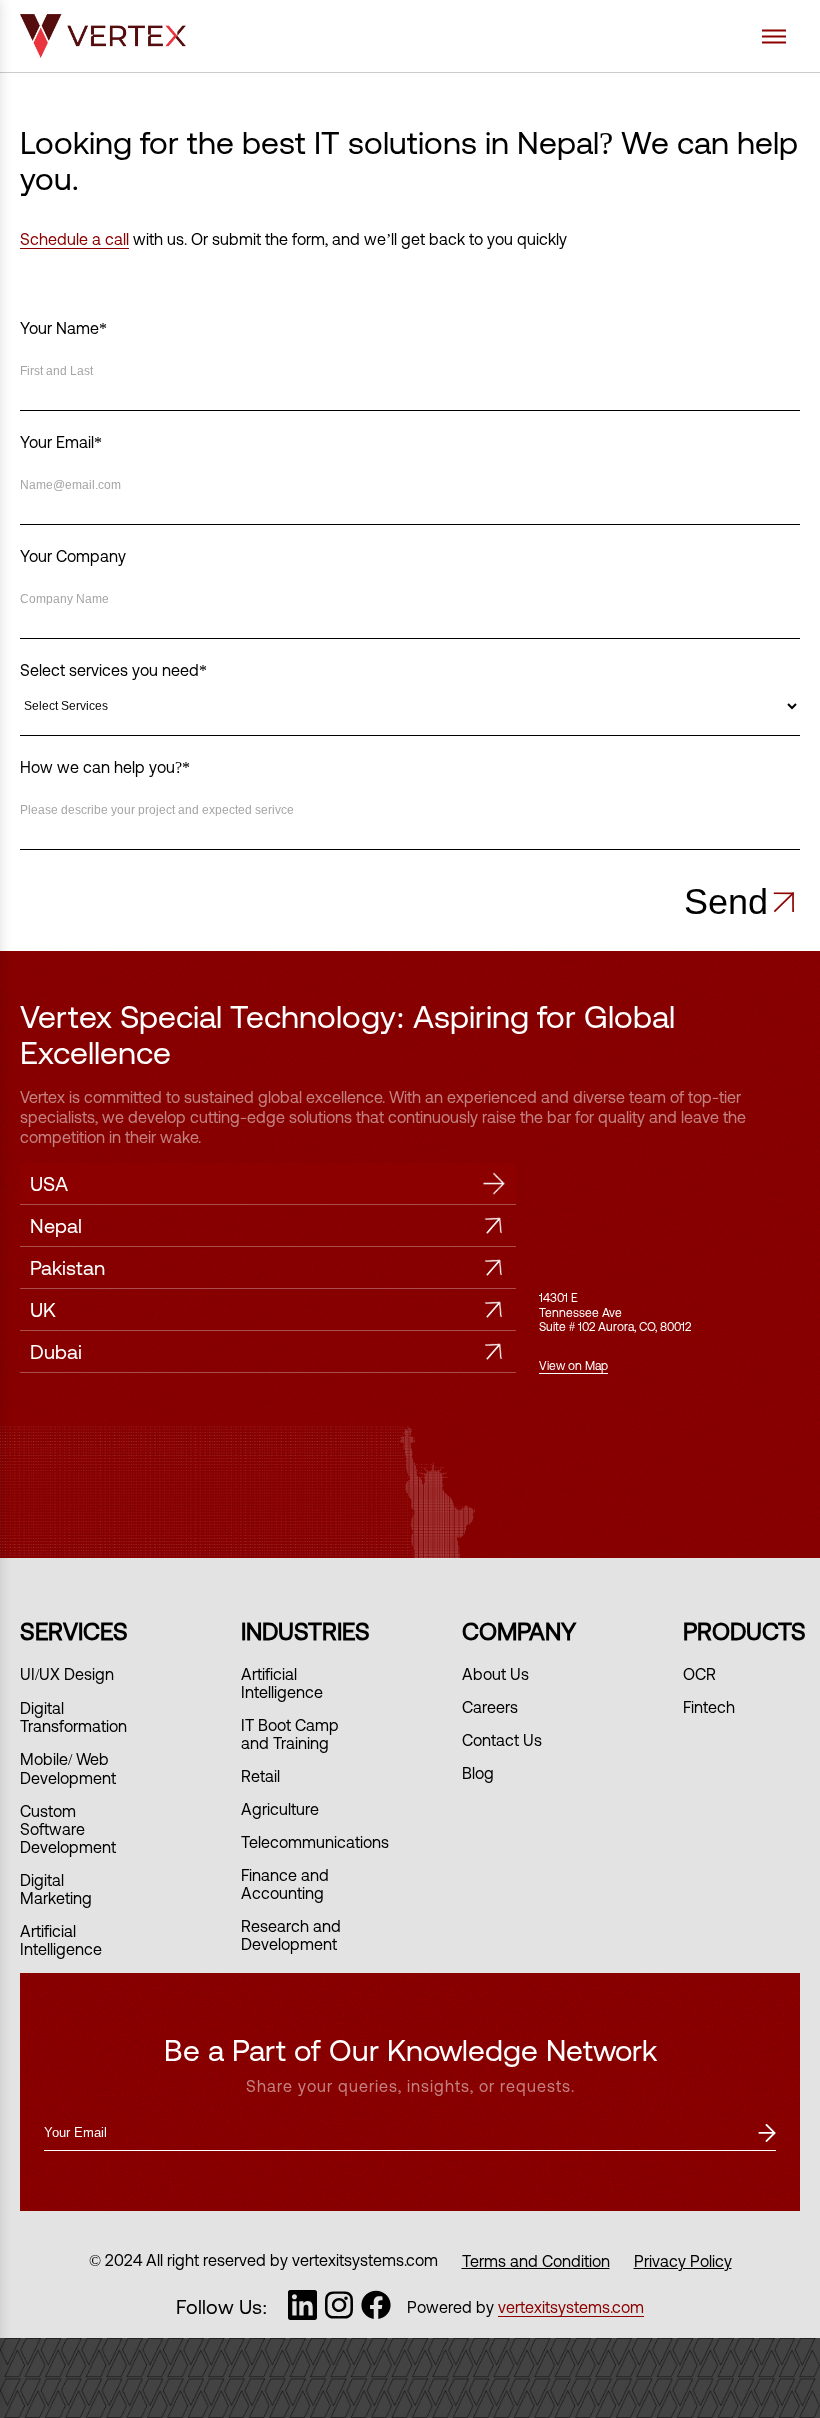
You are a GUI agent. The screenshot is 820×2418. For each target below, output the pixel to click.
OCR (699, 1674)
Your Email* (61, 442)
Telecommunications (315, 1842)
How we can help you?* (105, 767)
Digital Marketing (56, 1889)
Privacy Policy (683, 2261)
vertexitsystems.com (571, 2307)
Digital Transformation (73, 1717)
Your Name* (63, 328)
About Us (495, 1674)
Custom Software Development (68, 1829)
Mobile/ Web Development (68, 1768)
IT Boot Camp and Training (290, 1734)
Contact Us (502, 1740)
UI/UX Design (67, 1674)
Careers (490, 1707)
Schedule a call (74, 239)
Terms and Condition (536, 2261)
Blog (478, 1773)
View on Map (573, 1366)
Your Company (73, 556)
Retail (260, 1776)
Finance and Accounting (285, 1884)
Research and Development (291, 1935)
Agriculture (280, 1809)
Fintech (709, 1707)
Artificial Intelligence (61, 1940)
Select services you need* (113, 670)
